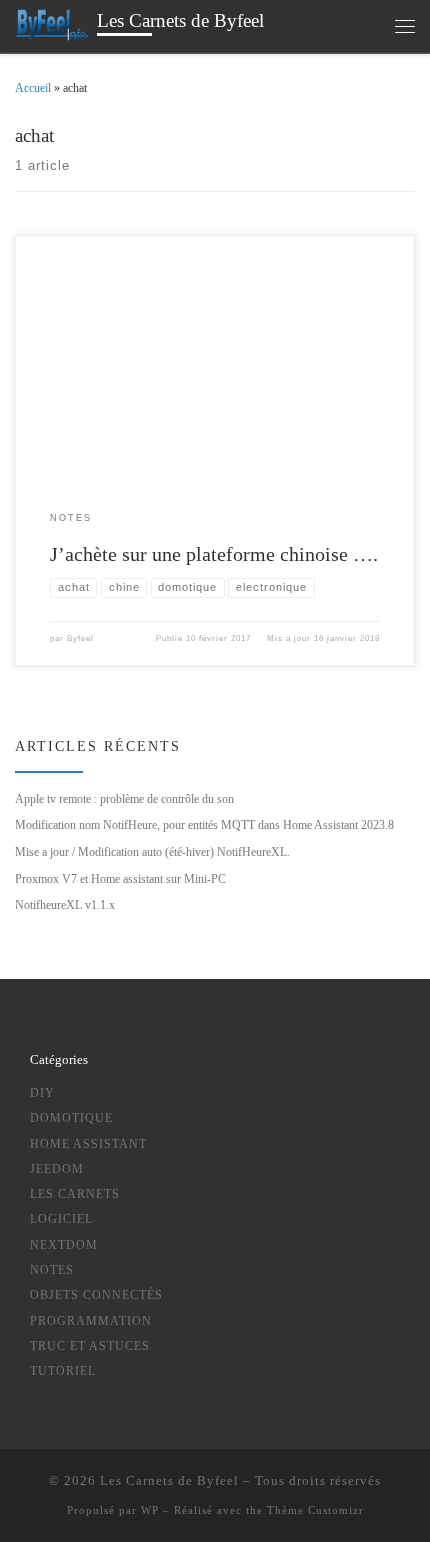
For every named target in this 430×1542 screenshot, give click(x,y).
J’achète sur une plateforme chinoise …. (214, 554)
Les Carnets (75, 1194)
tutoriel (63, 1371)
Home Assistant (88, 1144)
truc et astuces (90, 1346)
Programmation (91, 1321)
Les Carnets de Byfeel (169, 1480)
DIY (42, 1093)
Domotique (71, 1118)
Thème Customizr (315, 1510)
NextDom (64, 1245)
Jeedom (57, 1169)
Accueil (33, 88)
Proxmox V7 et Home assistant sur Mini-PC (120, 879)
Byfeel (80, 638)
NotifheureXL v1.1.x (65, 905)
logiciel (61, 1219)
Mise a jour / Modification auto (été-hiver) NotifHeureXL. (152, 852)
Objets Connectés (96, 1295)
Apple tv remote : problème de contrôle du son (124, 799)
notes (52, 1270)
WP (150, 1510)
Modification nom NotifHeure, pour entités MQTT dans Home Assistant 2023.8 (204, 825)
